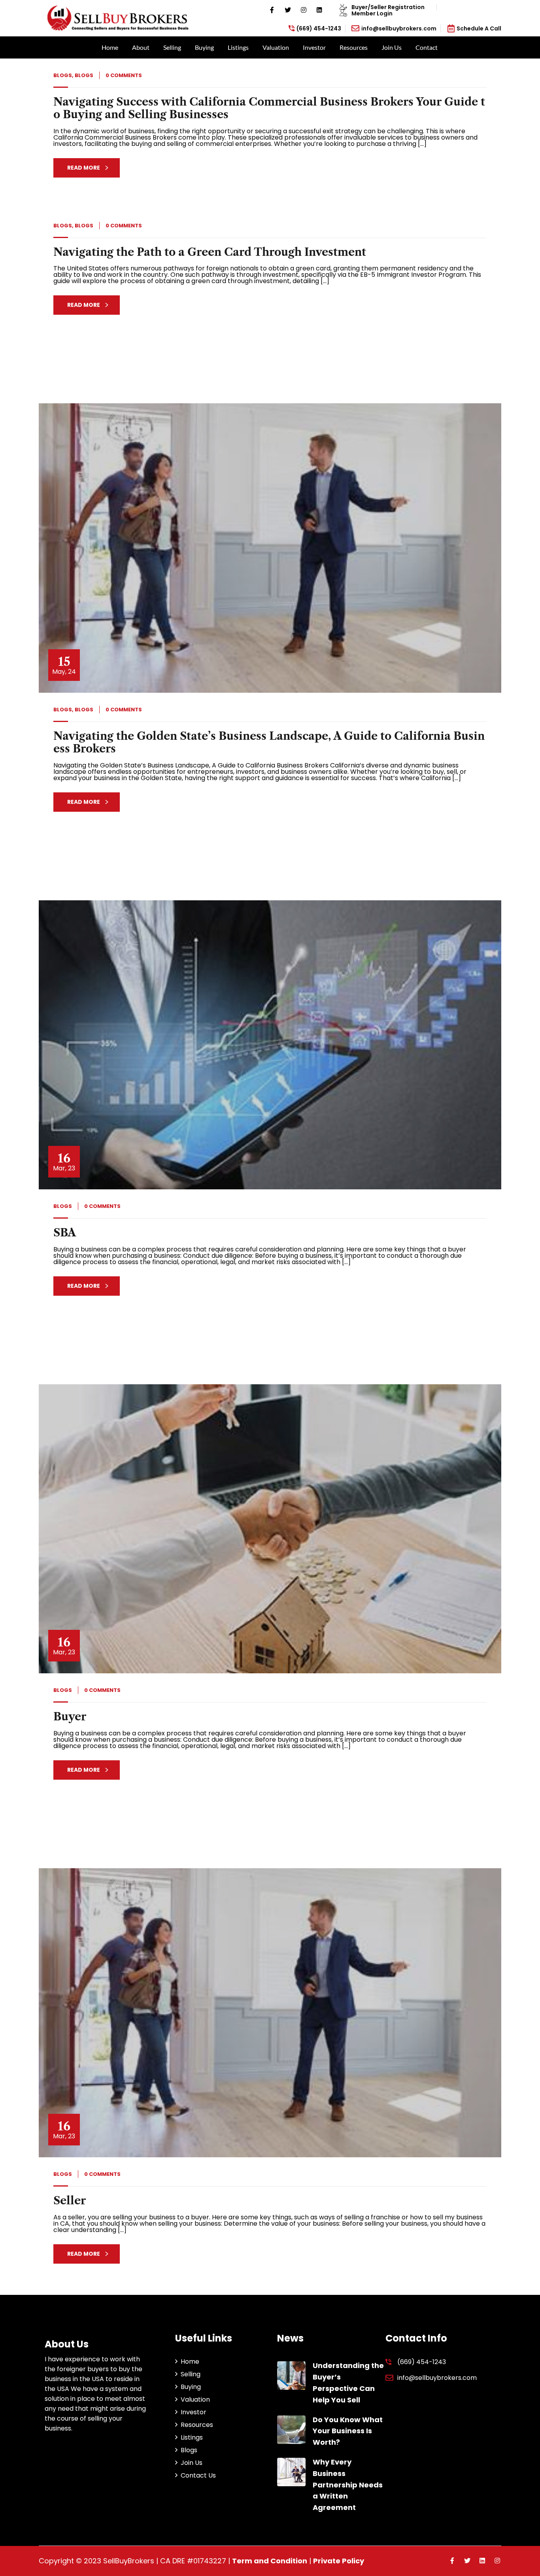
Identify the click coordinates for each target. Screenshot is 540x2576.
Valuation (276, 47)
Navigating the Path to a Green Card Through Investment (210, 252)
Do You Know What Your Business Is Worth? (348, 2431)
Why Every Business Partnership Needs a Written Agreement (348, 2485)
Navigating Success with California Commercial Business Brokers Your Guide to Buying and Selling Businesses (269, 108)
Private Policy (339, 2561)
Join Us (392, 47)
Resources (354, 47)
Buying (204, 47)
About (141, 47)
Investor (314, 47)
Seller (70, 2201)
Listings (238, 47)
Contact (427, 47)
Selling (172, 47)
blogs (63, 75)
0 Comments (124, 75)
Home (110, 47)
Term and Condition (270, 2561)
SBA (65, 1233)
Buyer (70, 1717)
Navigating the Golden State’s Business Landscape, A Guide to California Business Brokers (269, 742)
